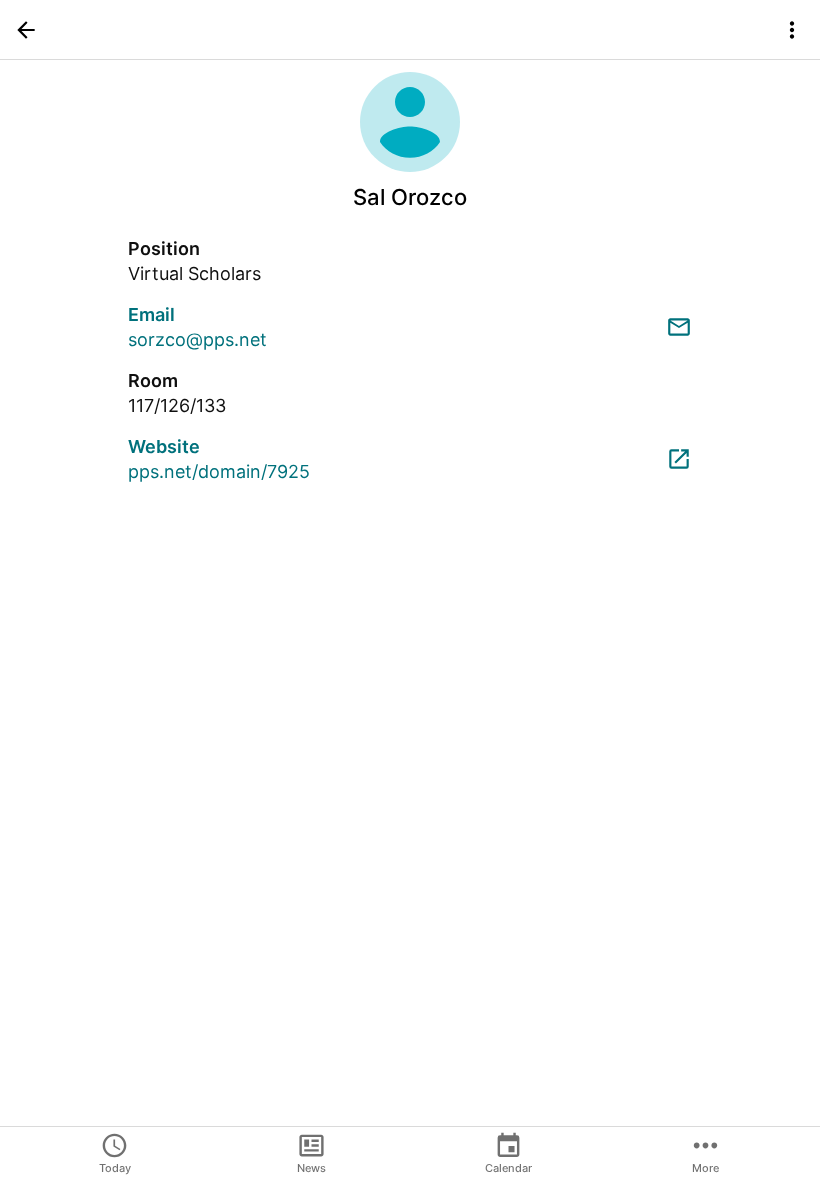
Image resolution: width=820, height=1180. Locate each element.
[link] (410, 327)
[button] (26, 30)
